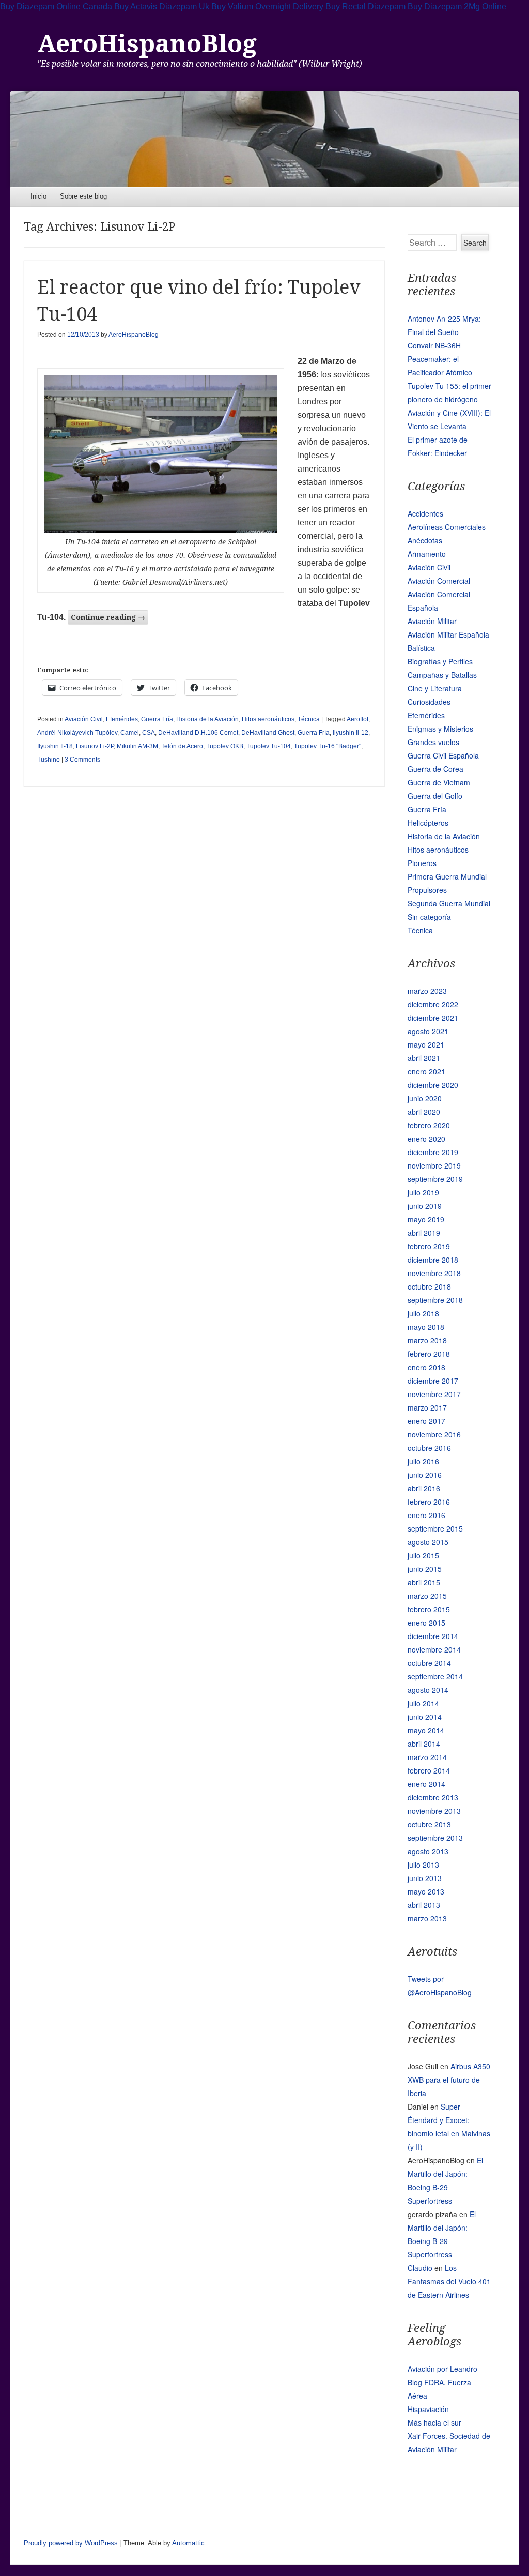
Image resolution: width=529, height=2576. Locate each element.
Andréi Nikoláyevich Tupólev (77, 733)
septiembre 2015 (435, 1528)
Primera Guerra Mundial (447, 876)
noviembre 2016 (434, 1434)
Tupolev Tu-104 (269, 746)
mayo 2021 (426, 1044)
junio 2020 (425, 1098)
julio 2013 (423, 1865)
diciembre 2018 (433, 1260)
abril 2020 (424, 1112)
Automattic (188, 2543)
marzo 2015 (427, 1596)
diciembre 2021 (433, 1018)
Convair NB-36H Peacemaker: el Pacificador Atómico (440, 359)
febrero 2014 (429, 1770)
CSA (149, 733)
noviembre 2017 (434, 1394)
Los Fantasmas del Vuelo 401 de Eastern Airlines (449, 2281)
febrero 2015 (429, 1609)
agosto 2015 (428, 1542)
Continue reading (108, 617)
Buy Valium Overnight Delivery (267, 6)
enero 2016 (426, 1515)
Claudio (420, 2268)
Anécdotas (425, 540)
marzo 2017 (427, 1407)
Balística (421, 648)
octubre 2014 (429, 1663)
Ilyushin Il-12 (351, 733)
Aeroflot (357, 719)
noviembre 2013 (434, 1811)
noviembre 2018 (434, 1273)
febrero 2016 (429, 1502)
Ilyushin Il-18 (55, 746)
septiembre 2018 (435, 1300)
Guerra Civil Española (443, 755)
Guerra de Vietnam (439, 782)
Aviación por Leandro (442, 2369)
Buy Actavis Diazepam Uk (162, 6)
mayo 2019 (426, 1219)
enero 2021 (426, 1071)
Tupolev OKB (225, 746)
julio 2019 (423, 1192)
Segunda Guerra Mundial (449, 903)
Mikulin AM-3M (137, 746)
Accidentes (425, 513)
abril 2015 (424, 1582)
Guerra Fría (157, 719)
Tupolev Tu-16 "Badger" (328, 746)
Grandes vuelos (433, 742)
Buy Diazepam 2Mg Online (457, 6)
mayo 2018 (426, 1327)
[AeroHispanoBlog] (264, 139)
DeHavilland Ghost (268, 733)
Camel (130, 733)
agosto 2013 (428, 1851)
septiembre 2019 (435, 1179)
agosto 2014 (428, 1690)
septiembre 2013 (435, 1838)
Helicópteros (428, 823)
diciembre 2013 (433, 1797)
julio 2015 (423, 1555)
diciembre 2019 (433, 1152)
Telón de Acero (182, 746)
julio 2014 (423, 1703)
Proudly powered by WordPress (71, 2543)
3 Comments (82, 760)
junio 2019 (425, 1206)
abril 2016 (424, 1488)
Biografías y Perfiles (440, 661)
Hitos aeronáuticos (268, 719)
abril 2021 (424, 1058)
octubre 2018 (429, 1286)
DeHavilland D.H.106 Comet (198, 733)
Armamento (427, 554)
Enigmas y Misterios (440, 729)
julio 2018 (423, 1313)
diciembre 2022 (433, 1004)
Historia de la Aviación (207, 719)
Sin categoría (429, 917)
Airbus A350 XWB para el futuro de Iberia (449, 2080)
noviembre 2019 (434, 1165)
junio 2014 (425, 1717)
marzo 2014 (427, 1757)
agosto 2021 (428, 1031)
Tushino (49, 760)
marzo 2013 (427, 1918)
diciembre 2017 (433, 1381)
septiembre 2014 (435, 1676)
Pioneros (422, 863)
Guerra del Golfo (435, 796)
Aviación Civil (84, 719)
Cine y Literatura (435, 688)
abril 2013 (424, 1905)
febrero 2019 (429, 1246)
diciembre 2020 (433, 1085)
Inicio (38, 196)
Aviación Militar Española (448, 634)
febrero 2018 (429, 1354)
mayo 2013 (426, 1891)
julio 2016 (423, 1461)
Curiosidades (429, 702)
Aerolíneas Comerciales (447, 527)
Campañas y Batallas (442, 675)
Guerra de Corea (435, 769)
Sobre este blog (83, 196)
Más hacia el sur (434, 2422)
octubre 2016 (429, 1448)
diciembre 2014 (433, 1636)
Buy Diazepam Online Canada (56, 6)
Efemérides (122, 719)
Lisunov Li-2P (95, 746)
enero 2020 (426, 1139)
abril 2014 (424, 1744)
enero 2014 (426, 1784)
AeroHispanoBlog (147, 44)
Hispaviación (428, 2409)
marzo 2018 (427, 1340)
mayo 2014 (426, 1730)
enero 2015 (426, 1623)
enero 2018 (426, 1367)
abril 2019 (424, 1233)
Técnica (309, 719)
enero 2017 (426, 1421)
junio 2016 (425, 1475)
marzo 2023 (427, 991)
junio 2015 (425, 1569)
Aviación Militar (432, 621)
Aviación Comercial (439, 581)
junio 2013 (425, 1878)
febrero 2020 (429, 1125)
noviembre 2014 (434, 1649)
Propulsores (427, 890)
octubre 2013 (429, 1824)
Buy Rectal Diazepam (365, 6)
